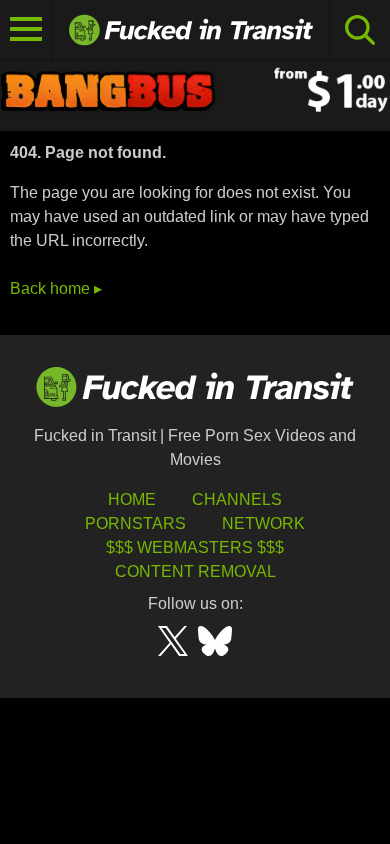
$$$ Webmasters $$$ (195, 547)
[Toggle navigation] (26, 30)
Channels (237, 499)
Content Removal (195, 571)
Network (263, 523)
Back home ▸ (56, 288)
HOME (132, 499)
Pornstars (135, 523)
